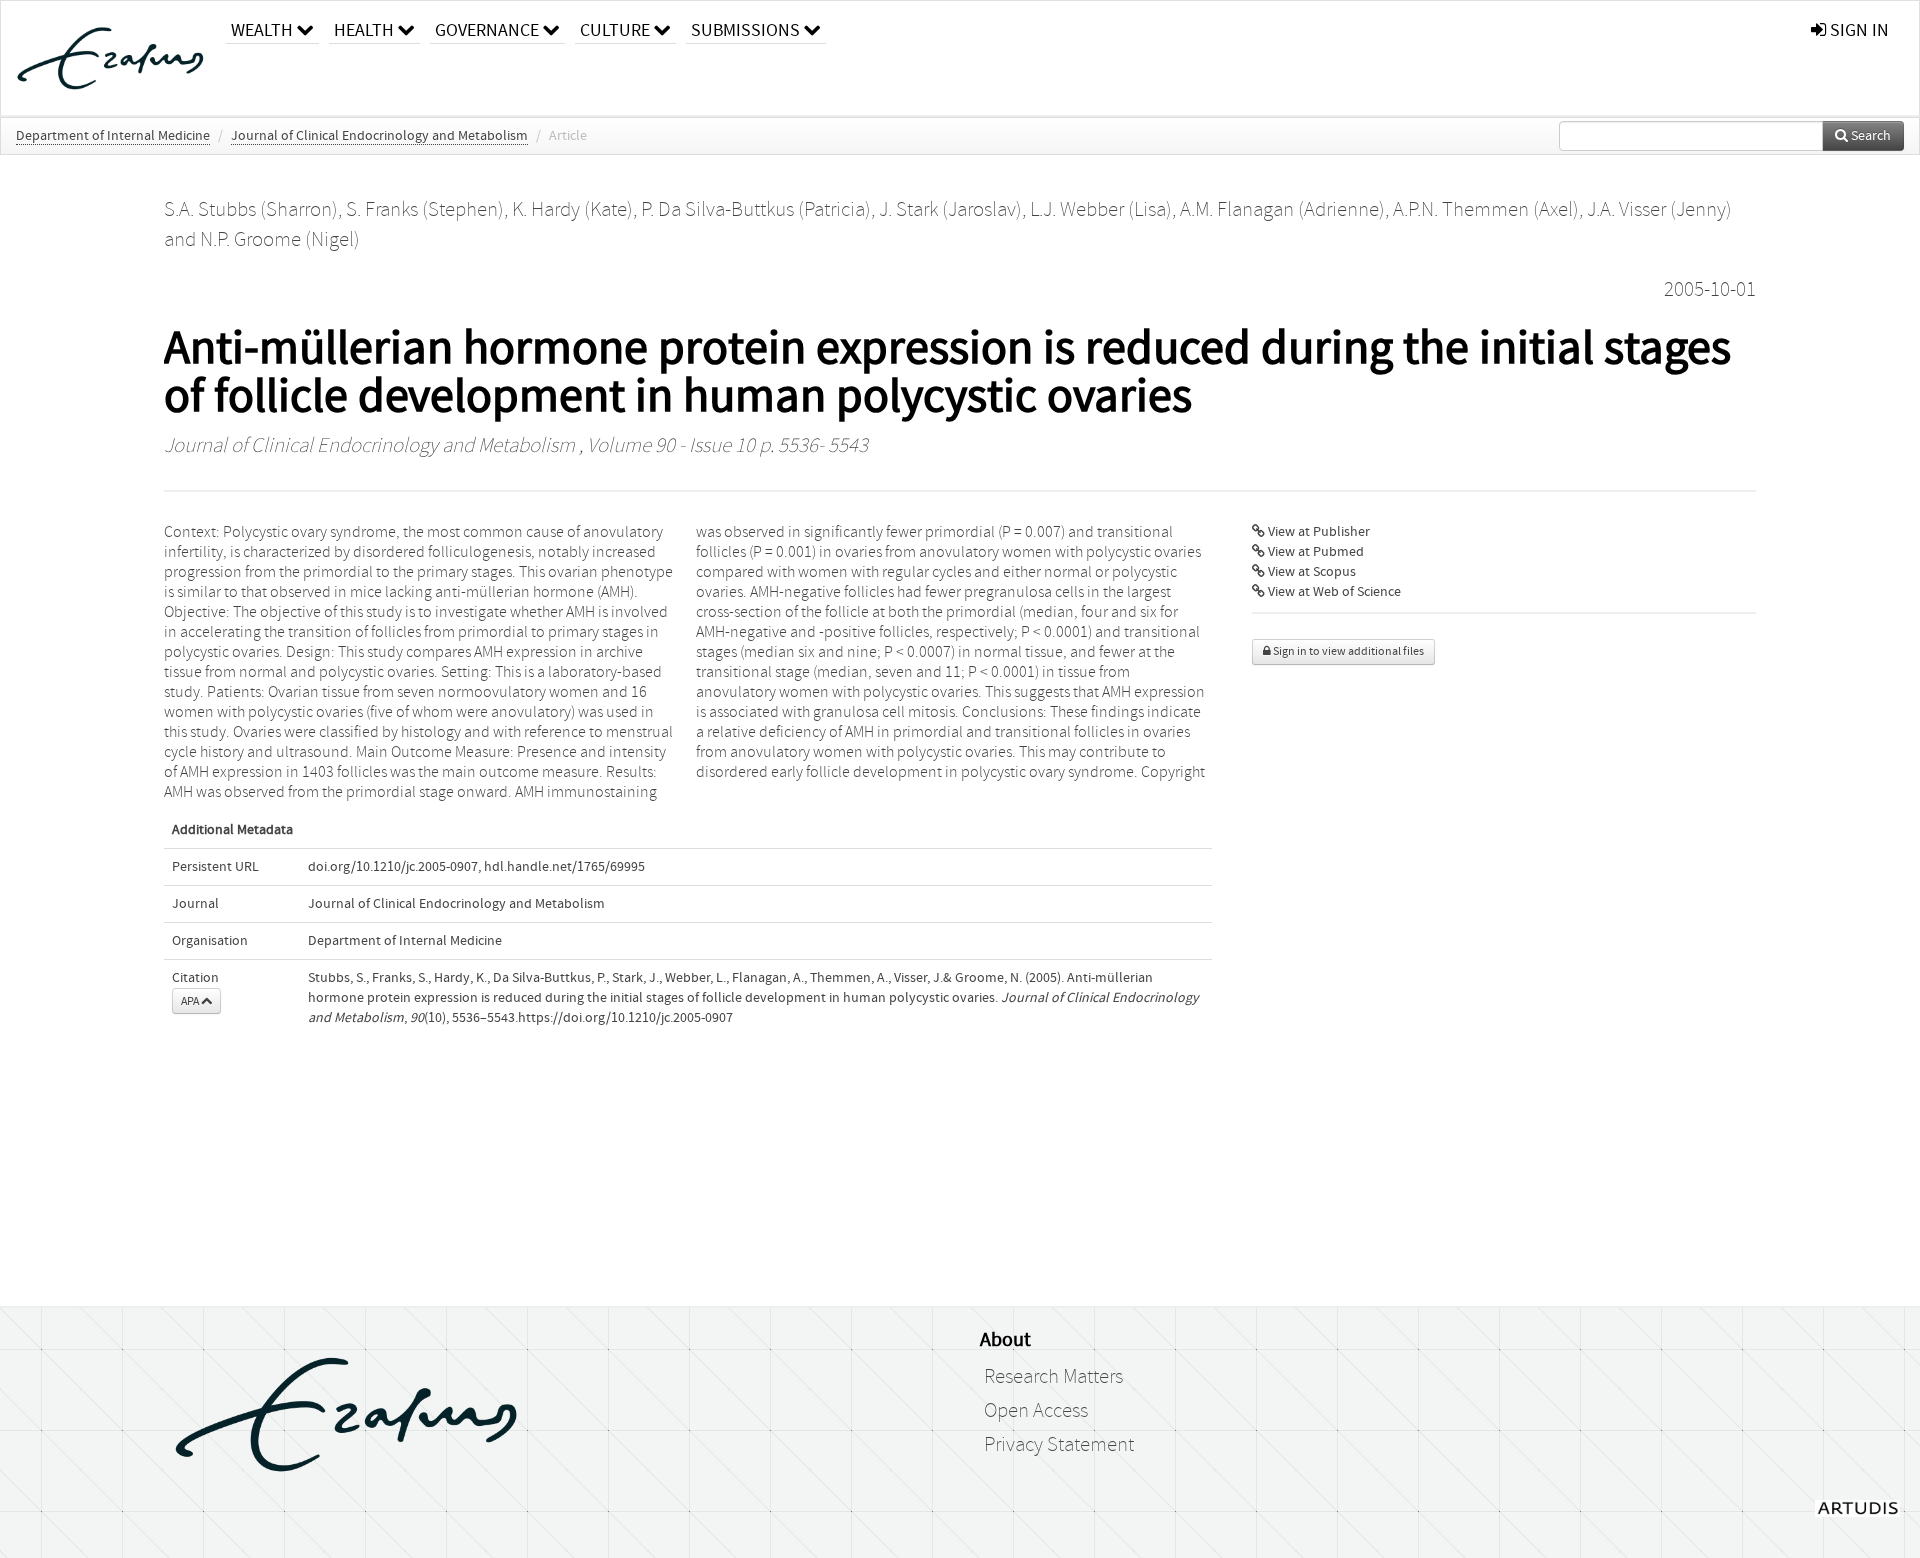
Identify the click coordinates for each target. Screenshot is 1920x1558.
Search (1869, 136)
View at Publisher (1317, 532)
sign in (1857, 30)
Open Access (1036, 1411)
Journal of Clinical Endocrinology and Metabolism (379, 136)
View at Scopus (1310, 572)
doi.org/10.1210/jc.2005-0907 (393, 867)
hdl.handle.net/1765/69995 (564, 867)
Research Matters (1053, 1377)
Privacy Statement (1059, 1445)
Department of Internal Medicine (113, 136)
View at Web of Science (1333, 592)
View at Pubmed (1314, 552)
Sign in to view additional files (1347, 651)
